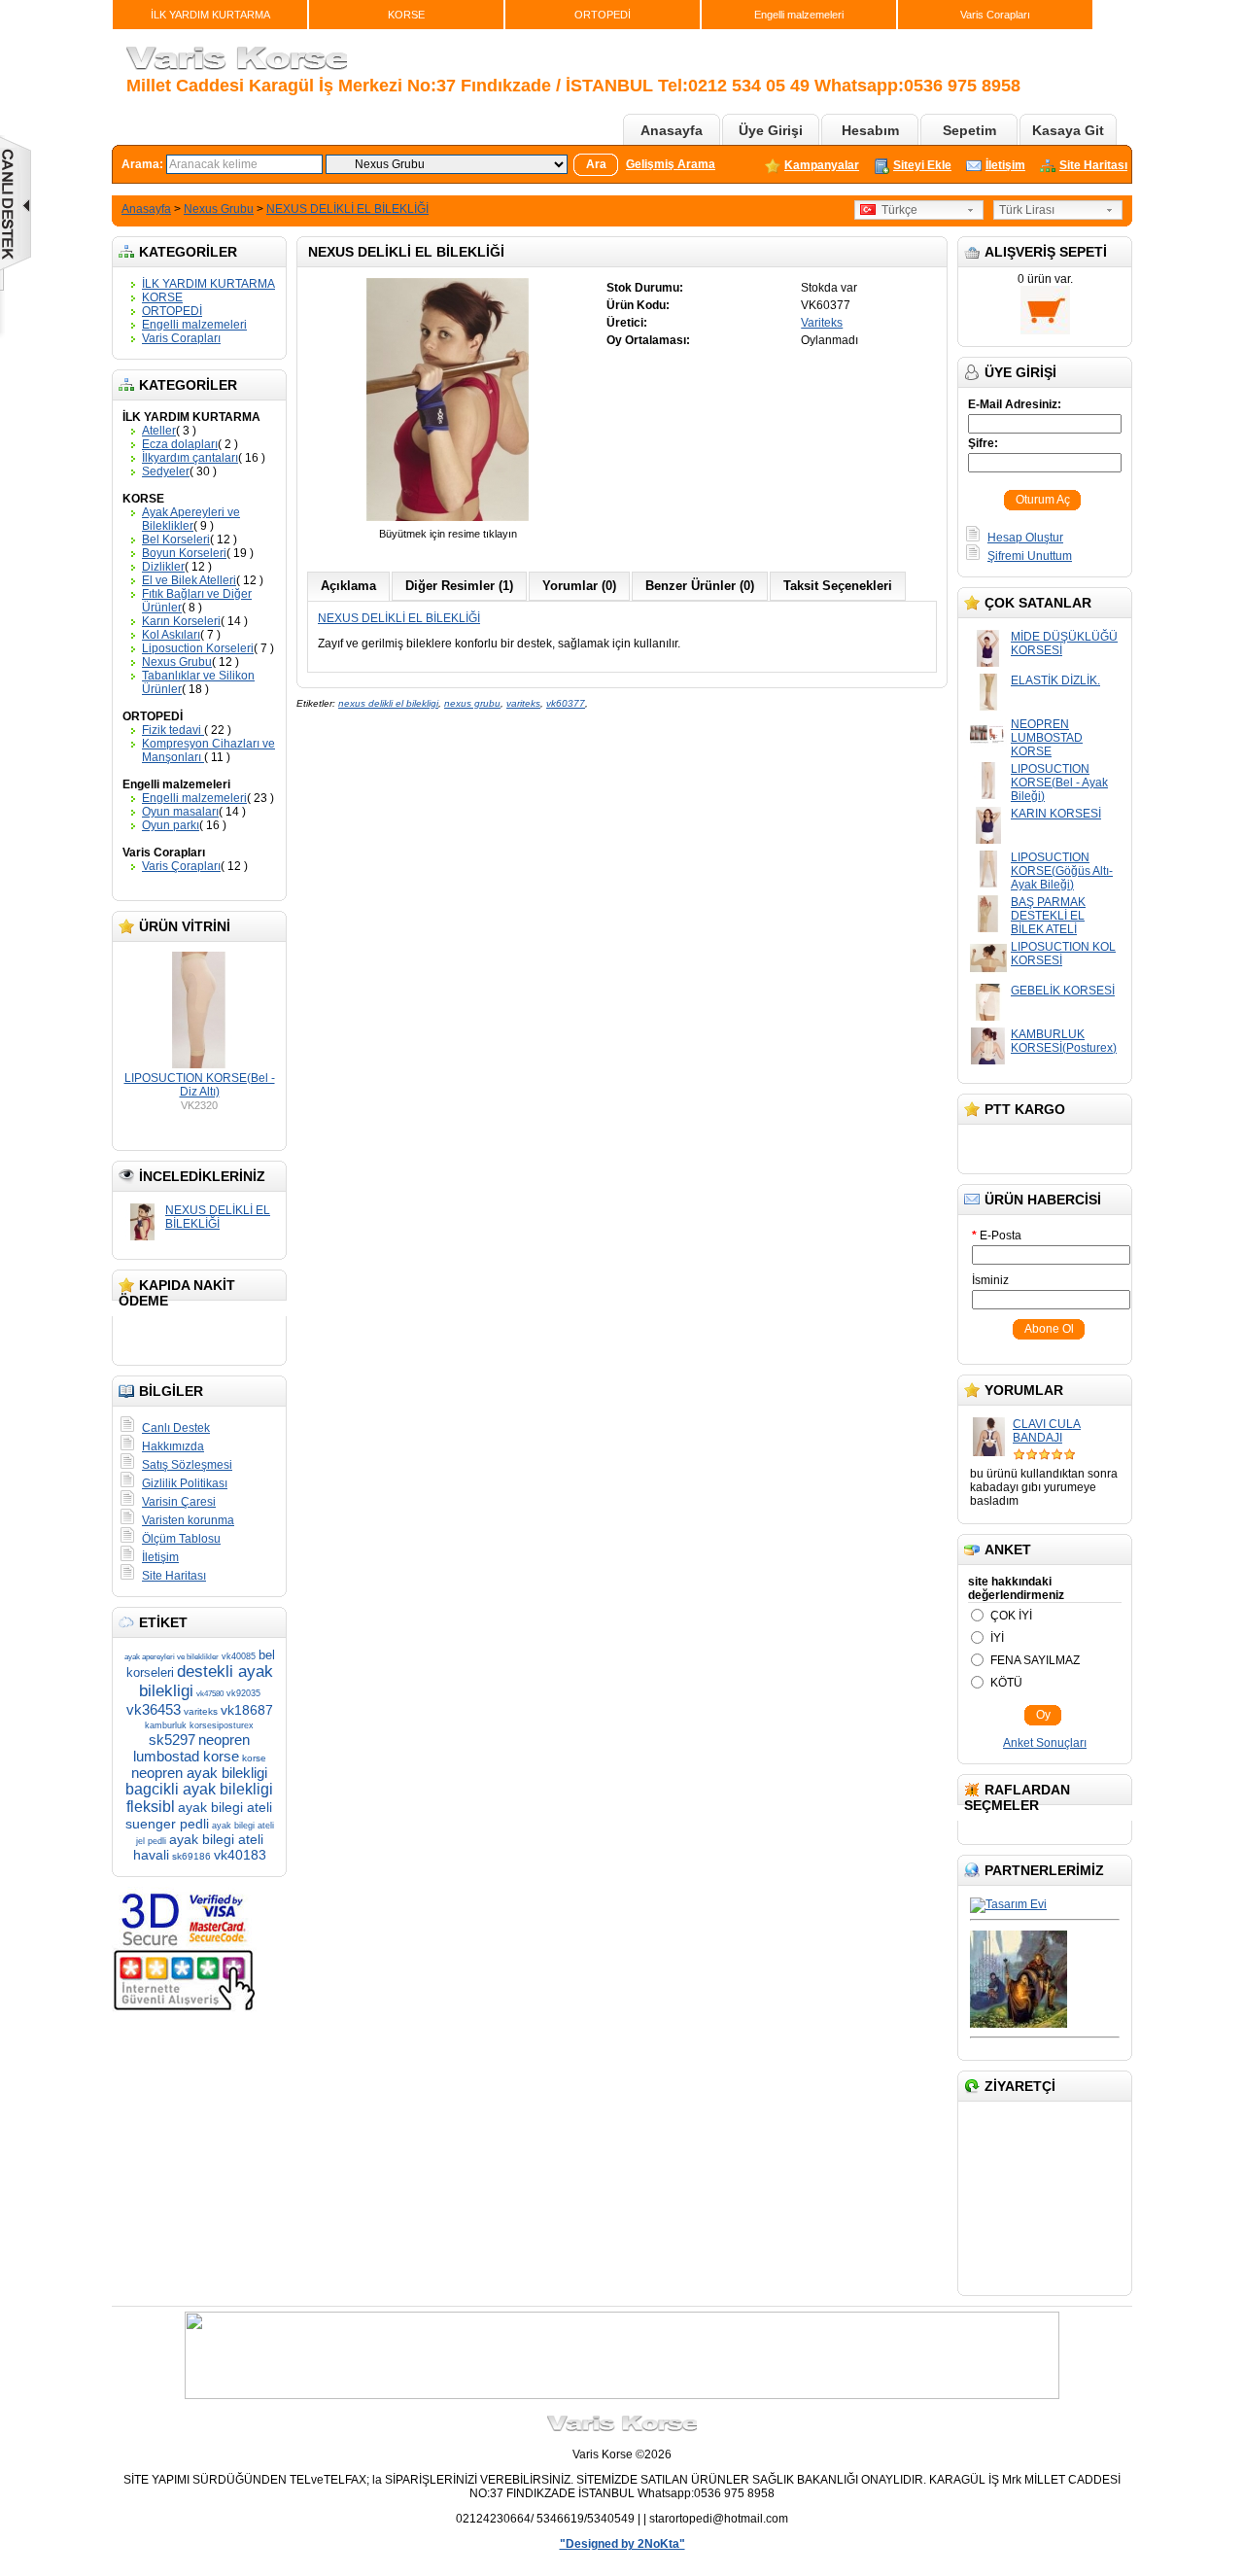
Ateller (159, 431)
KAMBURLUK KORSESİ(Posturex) (1064, 1041)
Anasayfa (672, 130)
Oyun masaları (180, 812)
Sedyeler (166, 471)
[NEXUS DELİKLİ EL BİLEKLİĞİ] (448, 520)
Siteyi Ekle (922, 165)
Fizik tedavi (173, 730)
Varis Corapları (995, 15)
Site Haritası (1093, 165)
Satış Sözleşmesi (187, 1465)
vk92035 (243, 1693)
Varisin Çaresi (179, 1502)
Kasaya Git (1068, 130)
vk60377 (566, 703)
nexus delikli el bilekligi (388, 703)
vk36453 (154, 1709)
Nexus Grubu (219, 209)
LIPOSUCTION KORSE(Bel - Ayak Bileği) (1059, 783)
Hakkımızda (173, 1446)
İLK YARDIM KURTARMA (210, 15)
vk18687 (247, 1710)
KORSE (406, 15)
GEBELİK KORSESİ (1063, 991)
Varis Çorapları (181, 866)
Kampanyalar (822, 165)
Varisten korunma (188, 1520)
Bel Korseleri (176, 540)
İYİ (997, 1638)
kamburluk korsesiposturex (199, 1725)
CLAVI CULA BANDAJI (1047, 1431)
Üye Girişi (771, 130)
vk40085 (239, 1656)
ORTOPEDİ (603, 15)
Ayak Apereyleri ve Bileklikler (191, 519)
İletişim (1005, 165)
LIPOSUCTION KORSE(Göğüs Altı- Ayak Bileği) (1062, 871)
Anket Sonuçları (1045, 1743)
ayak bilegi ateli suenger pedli (199, 1815)
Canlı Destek (176, 1428)
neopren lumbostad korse (192, 1748)
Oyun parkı (171, 825)
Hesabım (870, 130)
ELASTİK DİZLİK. (1055, 680)
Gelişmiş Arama (671, 164)
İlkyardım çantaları (190, 458)
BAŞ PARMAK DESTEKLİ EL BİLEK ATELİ (1048, 916)
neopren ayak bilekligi (199, 1773)
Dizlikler (163, 567)
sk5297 (172, 1740)
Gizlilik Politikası (185, 1483)
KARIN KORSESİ (1056, 814)
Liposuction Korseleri (198, 648)
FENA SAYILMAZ (1035, 1660)
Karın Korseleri (181, 621)
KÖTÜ (1006, 1683)
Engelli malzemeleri (799, 15)
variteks (201, 1711)
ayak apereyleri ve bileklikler (172, 1657)
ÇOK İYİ (1011, 1616)
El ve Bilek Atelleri (189, 580)
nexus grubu (472, 703)
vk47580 (210, 1694)
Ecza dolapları (180, 444)
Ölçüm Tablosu (181, 1539)
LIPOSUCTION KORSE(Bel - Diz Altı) (200, 1085)
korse (254, 1758)
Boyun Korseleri (184, 553)
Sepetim (969, 130)
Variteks (822, 323)
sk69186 (191, 1856)
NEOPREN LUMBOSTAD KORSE (1047, 738)
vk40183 (240, 1855)
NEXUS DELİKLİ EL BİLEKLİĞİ (347, 209)
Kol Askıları (171, 635)
